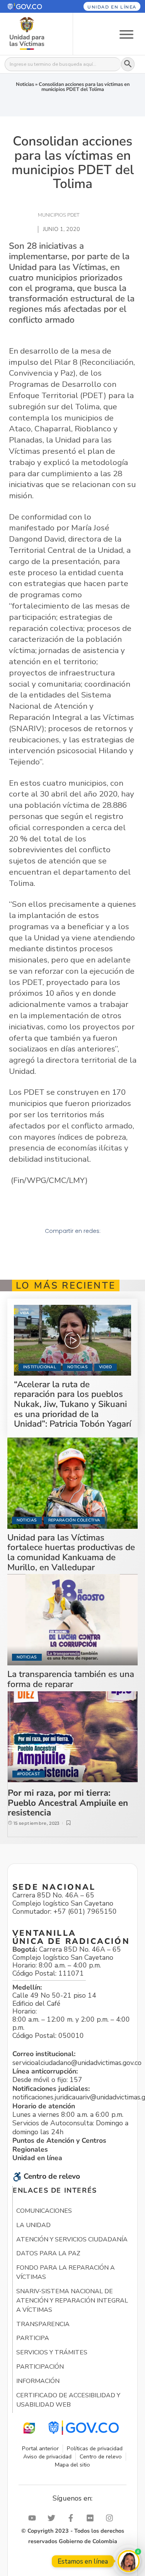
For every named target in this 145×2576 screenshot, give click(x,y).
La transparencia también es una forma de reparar (71, 1679)
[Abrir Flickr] (92, 2518)
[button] (32, 6)
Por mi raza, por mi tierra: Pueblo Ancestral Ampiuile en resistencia (68, 1803)
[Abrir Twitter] (53, 2518)
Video (106, 1367)
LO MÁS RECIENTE (66, 1285)
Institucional (40, 1367)
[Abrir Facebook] (73, 2518)
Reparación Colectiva (74, 1520)
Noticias (25, 84)
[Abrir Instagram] (111, 2518)
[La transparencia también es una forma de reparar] (73, 1620)
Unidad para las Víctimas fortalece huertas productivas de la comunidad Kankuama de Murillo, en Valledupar (71, 1552)
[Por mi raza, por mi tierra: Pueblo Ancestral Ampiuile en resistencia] (73, 1737)
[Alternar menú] (126, 34)
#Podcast (29, 1774)
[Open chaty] (129, 2561)
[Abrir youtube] (34, 2518)
